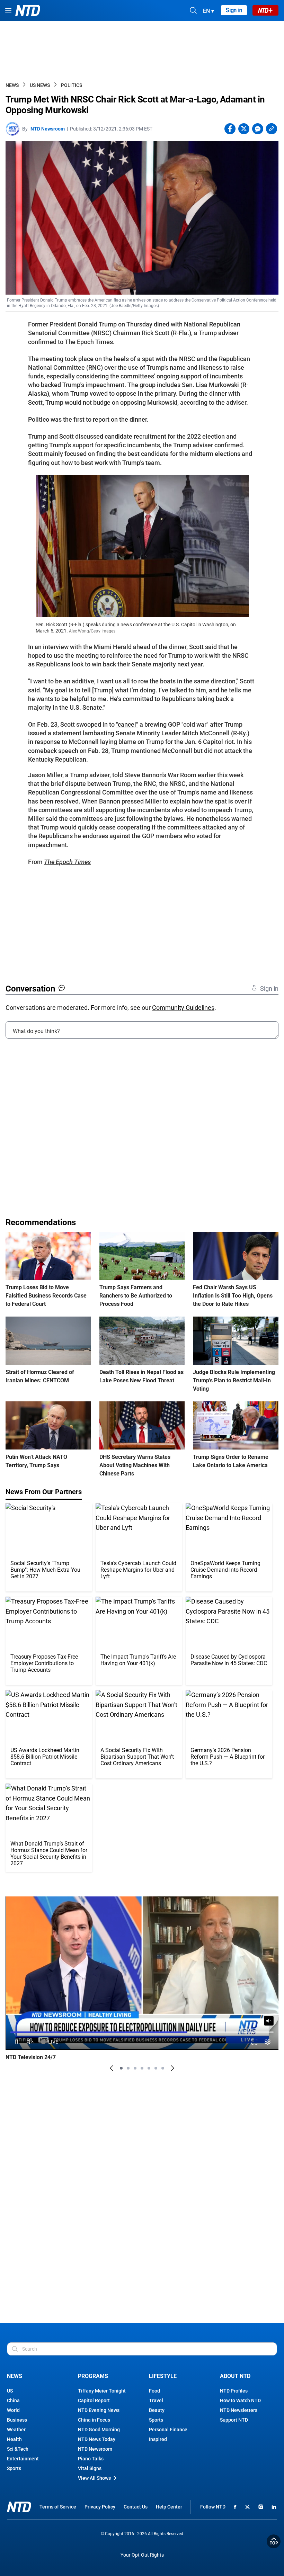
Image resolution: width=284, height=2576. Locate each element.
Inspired (158, 2439)
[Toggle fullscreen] (254, 2042)
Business (17, 2420)
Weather (16, 2430)
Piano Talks (91, 2459)
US (10, 2391)
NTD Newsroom (48, 129)
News (12, 85)
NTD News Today (97, 2439)
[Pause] (16, 2042)
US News (40, 85)
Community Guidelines (183, 1008)
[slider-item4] (142, 2068)
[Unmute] (269, 2021)
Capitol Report (94, 2400)
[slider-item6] (156, 2068)
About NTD (235, 2376)
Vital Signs (90, 2468)
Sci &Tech (18, 2449)
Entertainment (23, 2459)
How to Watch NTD (240, 2400)
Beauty (157, 2410)
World (13, 2410)
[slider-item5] (149, 2068)
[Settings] (268, 2042)
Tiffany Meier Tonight (102, 2391)
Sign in (234, 10)
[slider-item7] (163, 2068)
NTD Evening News (99, 2410)
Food (154, 2391)
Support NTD (234, 2420)
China (13, 2400)
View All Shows (94, 2478)
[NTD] (19, 2507)
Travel (156, 2400)
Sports (14, 2468)
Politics (72, 85)
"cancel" (127, 724)
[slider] (142, 2032)
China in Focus (94, 2420)
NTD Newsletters (239, 2410)
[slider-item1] (121, 2068)
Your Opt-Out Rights (142, 2555)
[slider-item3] (135, 2068)
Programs (93, 2376)
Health (14, 2439)
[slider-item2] (128, 2068)
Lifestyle (163, 2376)
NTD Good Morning (99, 2430)
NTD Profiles (234, 2391)
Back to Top (274, 2541)
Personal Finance (168, 2430)
